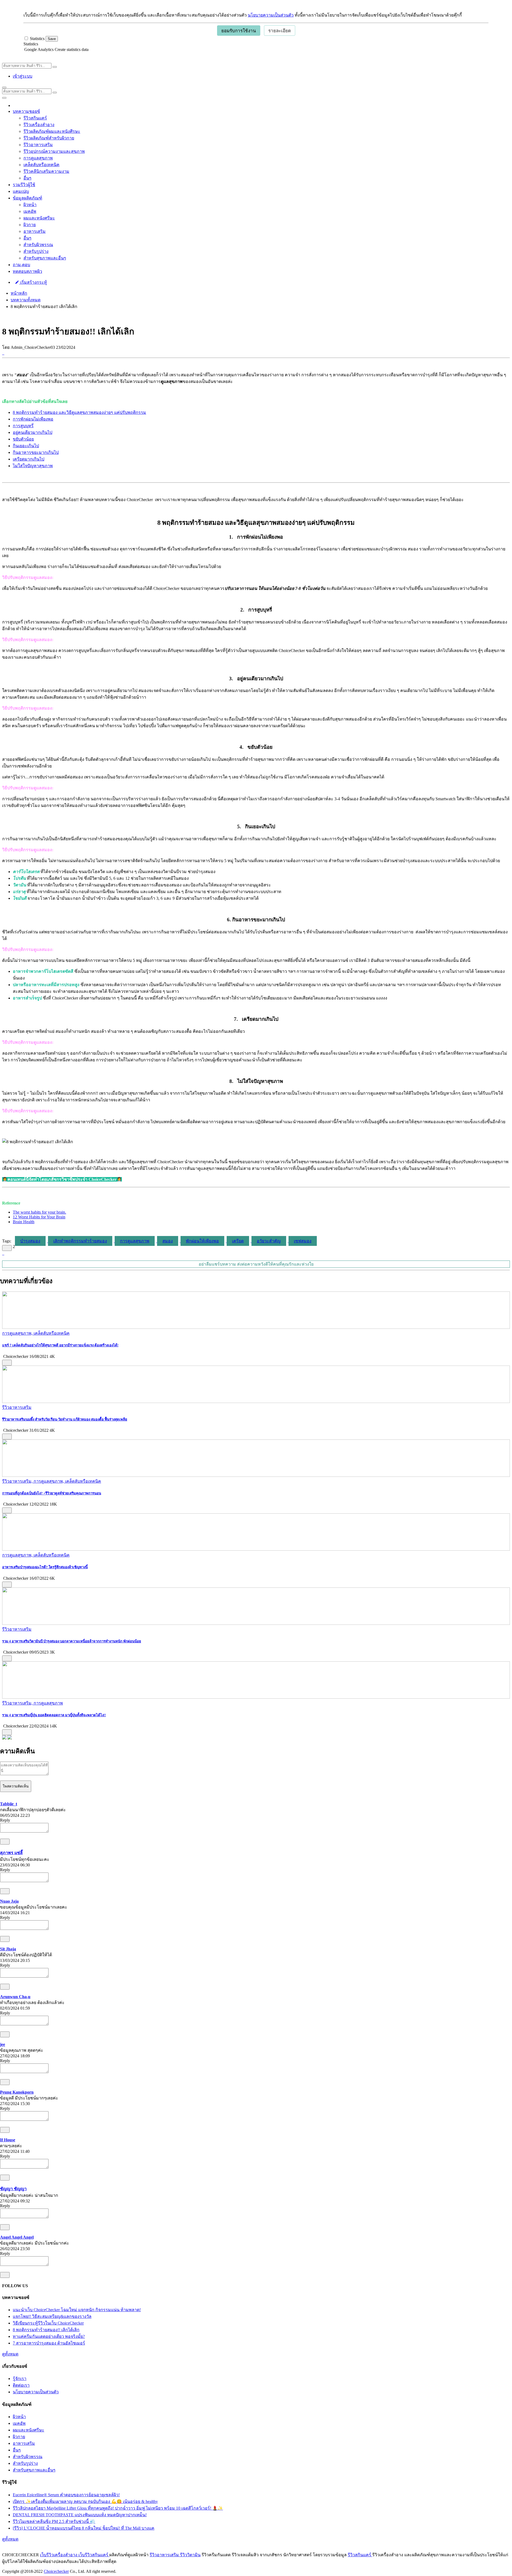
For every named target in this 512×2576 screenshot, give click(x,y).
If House (8, 2140)
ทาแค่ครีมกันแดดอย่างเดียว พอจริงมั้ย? (49, 2336)
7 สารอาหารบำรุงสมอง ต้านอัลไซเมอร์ (49, 2343)
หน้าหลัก (19, 293)
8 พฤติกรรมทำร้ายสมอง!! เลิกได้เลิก (46, 2330)
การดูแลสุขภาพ (38, 158)
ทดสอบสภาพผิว (27, 271)
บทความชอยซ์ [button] (26, 111)
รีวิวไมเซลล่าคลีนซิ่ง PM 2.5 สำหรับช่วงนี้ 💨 (54, 2521)
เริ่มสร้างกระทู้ (33, 282)
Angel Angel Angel (17, 2237)
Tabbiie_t (9, 1804)
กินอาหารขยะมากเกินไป (36, 452)
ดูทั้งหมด (10, 2354)
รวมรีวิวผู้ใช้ (24, 185)
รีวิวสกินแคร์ (35, 118)
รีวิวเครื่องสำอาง (39, 125)
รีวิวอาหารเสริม (38, 145)
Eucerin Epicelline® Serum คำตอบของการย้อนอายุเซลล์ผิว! (66, 2495)
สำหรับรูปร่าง (36, 251)
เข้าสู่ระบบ (23, 76)
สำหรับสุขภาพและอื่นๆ (45, 258)
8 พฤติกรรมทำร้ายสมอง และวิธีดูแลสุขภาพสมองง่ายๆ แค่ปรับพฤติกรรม (79, 412)
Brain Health (24, 1222)
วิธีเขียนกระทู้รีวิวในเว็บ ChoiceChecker (48, 2323)
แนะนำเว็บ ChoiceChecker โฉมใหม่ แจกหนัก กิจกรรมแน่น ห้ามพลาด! (77, 2310)
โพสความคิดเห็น (16, 1786)
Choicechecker (56, 2571)
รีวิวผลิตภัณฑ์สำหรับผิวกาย (49, 138)
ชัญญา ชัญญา (13, 2189)
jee (3, 2044)
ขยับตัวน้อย (23, 439)
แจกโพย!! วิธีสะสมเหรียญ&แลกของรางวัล (52, 2316)
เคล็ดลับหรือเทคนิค (41, 165)
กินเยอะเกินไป (26, 446)
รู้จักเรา (20, 2379)
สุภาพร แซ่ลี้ (11, 1853)
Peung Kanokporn (17, 2092)
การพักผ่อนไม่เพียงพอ (33, 419)
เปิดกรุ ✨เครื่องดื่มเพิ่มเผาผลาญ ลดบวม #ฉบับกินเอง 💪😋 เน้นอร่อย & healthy (85, 2501)
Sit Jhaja (8, 1949)
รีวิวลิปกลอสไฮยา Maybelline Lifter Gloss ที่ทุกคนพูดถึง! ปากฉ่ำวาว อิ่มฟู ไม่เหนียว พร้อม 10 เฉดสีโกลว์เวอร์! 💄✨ (118, 2508)
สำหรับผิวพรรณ (38, 245)
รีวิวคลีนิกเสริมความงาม (46, 171)
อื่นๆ (27, 178)
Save (52, 39)
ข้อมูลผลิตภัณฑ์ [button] (27, 198)
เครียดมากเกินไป (29, 459)
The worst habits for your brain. (39, 1212)
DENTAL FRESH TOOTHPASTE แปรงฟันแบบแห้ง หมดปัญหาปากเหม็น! (80, 2515)
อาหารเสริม (35, 231)
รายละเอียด (280, 31)
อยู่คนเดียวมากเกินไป (33, 432)
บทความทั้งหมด (26, 300)
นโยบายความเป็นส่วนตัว (271, 15)
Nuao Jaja (9, 1901)
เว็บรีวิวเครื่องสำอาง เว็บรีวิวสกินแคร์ (75, 2555)
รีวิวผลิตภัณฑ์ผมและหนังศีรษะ (52, 131)
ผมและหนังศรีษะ (39, 218)
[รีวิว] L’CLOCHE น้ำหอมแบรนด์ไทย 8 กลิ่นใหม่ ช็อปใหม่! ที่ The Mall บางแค (84, 2528)
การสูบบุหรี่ (23, 426)
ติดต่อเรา (21, 2385)
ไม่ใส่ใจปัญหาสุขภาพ (33, 466)
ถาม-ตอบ (21, 265)
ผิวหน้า (30, 205)
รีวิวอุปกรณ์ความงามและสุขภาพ (54, 151)
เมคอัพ (30, 211)
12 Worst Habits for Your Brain (39, 1217)
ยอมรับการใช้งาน (239, 31)
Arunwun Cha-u (15, 1997)
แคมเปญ (21, 191)
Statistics (31, 44)
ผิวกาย (30, 225)
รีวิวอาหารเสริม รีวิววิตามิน (175, 2555)
